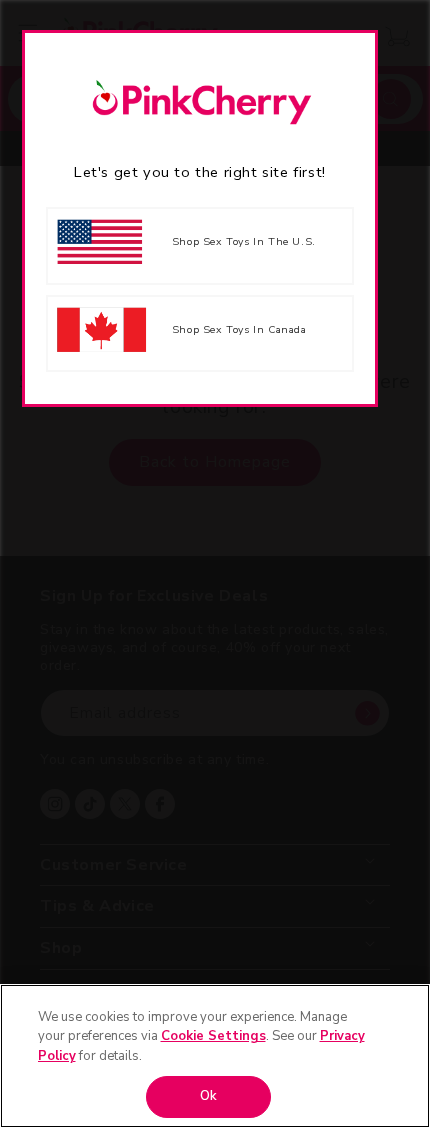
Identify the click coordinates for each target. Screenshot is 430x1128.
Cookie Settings (213, 1036)
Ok (208, 1096)
